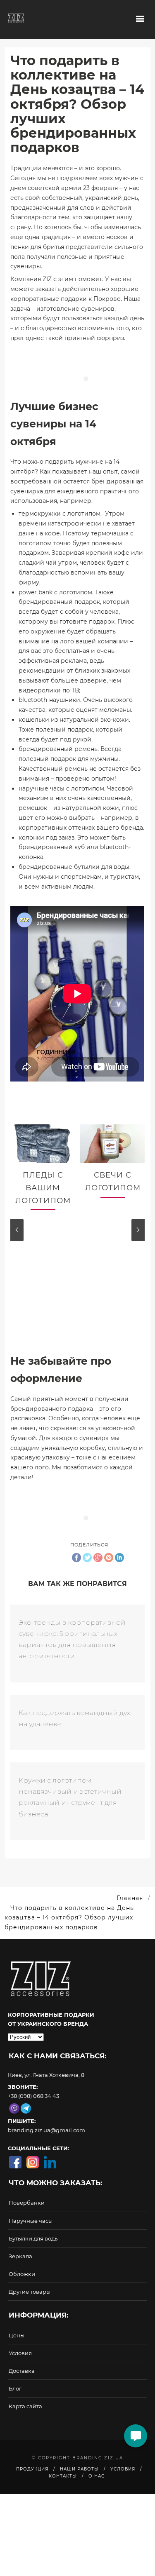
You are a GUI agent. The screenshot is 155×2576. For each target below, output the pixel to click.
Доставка (22, 2371)
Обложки (22, 2274)
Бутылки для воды (34, 2238)
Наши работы (79, 2469)
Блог (15, 2388)
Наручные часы (31, 2221)
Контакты (63, 2476)
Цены (17, 2335)
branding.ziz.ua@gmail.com (46, 2130)
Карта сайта (25, 2406)
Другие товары (30, 2292)
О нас (97, 2476)
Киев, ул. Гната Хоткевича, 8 (46, 2075)
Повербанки (27, 2203)
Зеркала (20, 2256)
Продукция (32, 2469)
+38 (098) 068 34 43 (33, 2096)
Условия (20, 2353)
